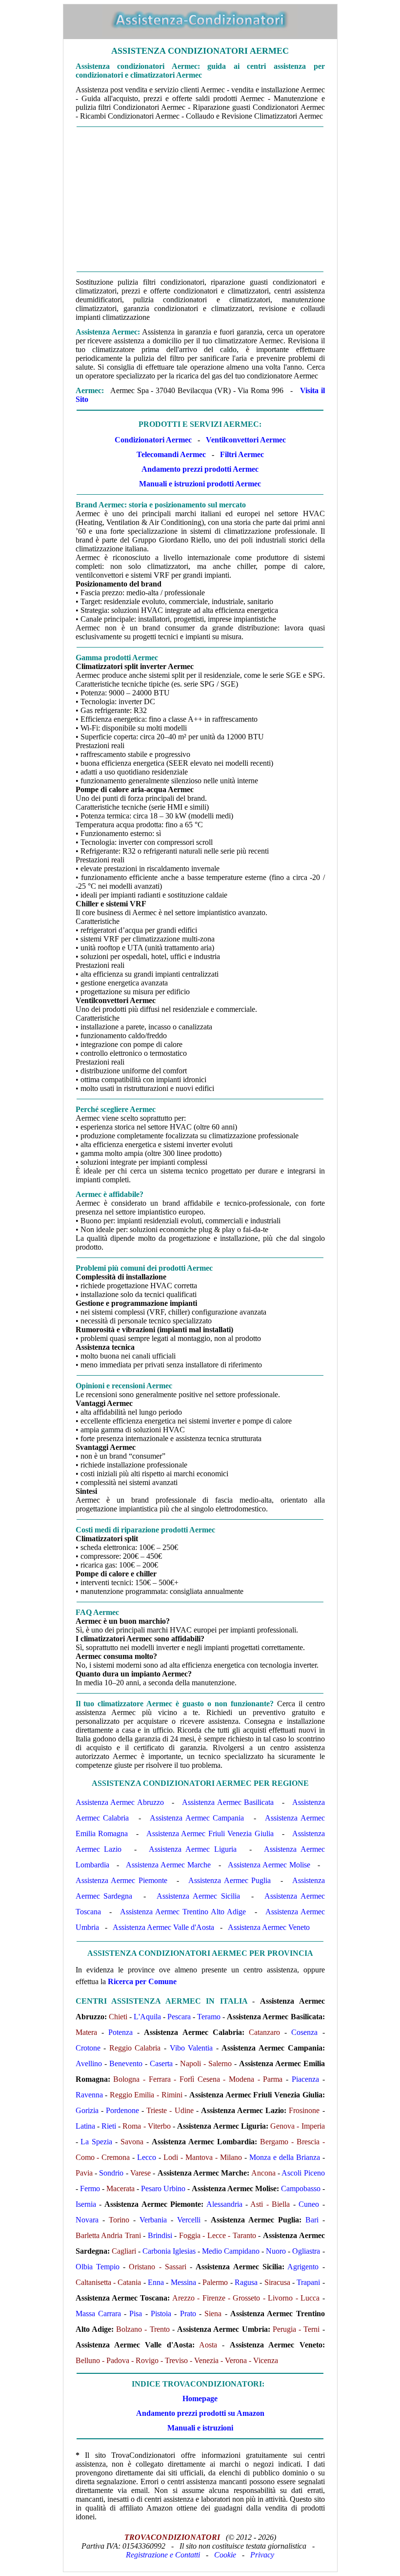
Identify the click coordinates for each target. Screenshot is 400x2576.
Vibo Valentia (191, 2048)
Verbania (153, 2220)
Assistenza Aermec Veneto (269, 1927)
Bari (312, 2220)
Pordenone (122, 2110)
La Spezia (96, 2142)
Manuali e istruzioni (200, 2428)
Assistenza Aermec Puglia (230, 1880)
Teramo (209, 2017)
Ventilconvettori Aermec (246, 440)
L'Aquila (147, 2017)
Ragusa (246, 2282)
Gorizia (87, 2110)
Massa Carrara (98, 2314)
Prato (188, 2314)
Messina (183, 2282)
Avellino (89, 2063)
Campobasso (301, 2189)
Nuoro (276, 2251)
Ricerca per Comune (142, 1981)
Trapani (308, 2282)
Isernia (86, 2204)
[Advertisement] (200, 199)
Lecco (147, 2157)
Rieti (109, 2126)
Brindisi (160, 2235)
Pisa (136, 2314)
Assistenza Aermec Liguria (192, 1849)
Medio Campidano (231, 2251)
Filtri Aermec (242, 454)
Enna (156, 2282)
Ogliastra (306, 2251)
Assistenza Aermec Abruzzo (120, 1802)
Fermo (90, 2189)
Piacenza (305, 2079)
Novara (87, 2220)
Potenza (120, 2032)
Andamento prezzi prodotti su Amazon (200, 2413)
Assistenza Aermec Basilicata (228, 1802)
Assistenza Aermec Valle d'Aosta (163, 1927)
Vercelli (189, 2220)
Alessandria (224, 2204)
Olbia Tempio (98, 2267)
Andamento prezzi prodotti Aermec (200, 469)
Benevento (126, 2063)
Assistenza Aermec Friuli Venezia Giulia (210, 1833)
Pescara (179, 2017)
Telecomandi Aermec (171, 454)
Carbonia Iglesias (169, 2251)
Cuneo (309, 2204)
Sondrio (111, 2173)
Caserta (161, 2063)
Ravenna (89, 2095)
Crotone (88, 2048)
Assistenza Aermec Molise (269, 1865)
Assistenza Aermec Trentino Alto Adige (183, 1912)
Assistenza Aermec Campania (197, 1818)
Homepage (200, 2398)
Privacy (262, 2555)
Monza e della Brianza (285, 2157)
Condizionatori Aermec (153, 440)
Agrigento (303, 2267)
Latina (85, 2126)
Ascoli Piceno (303, 2173)
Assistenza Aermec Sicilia (198, 1896)
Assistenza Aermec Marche (168, 1865)
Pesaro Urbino (163, 2189)
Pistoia (161, 2314)
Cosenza (304, 2032)
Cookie (225, 2555)
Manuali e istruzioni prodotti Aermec (200, 484)
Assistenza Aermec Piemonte (121, 1880)
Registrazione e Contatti (163, 2555)
